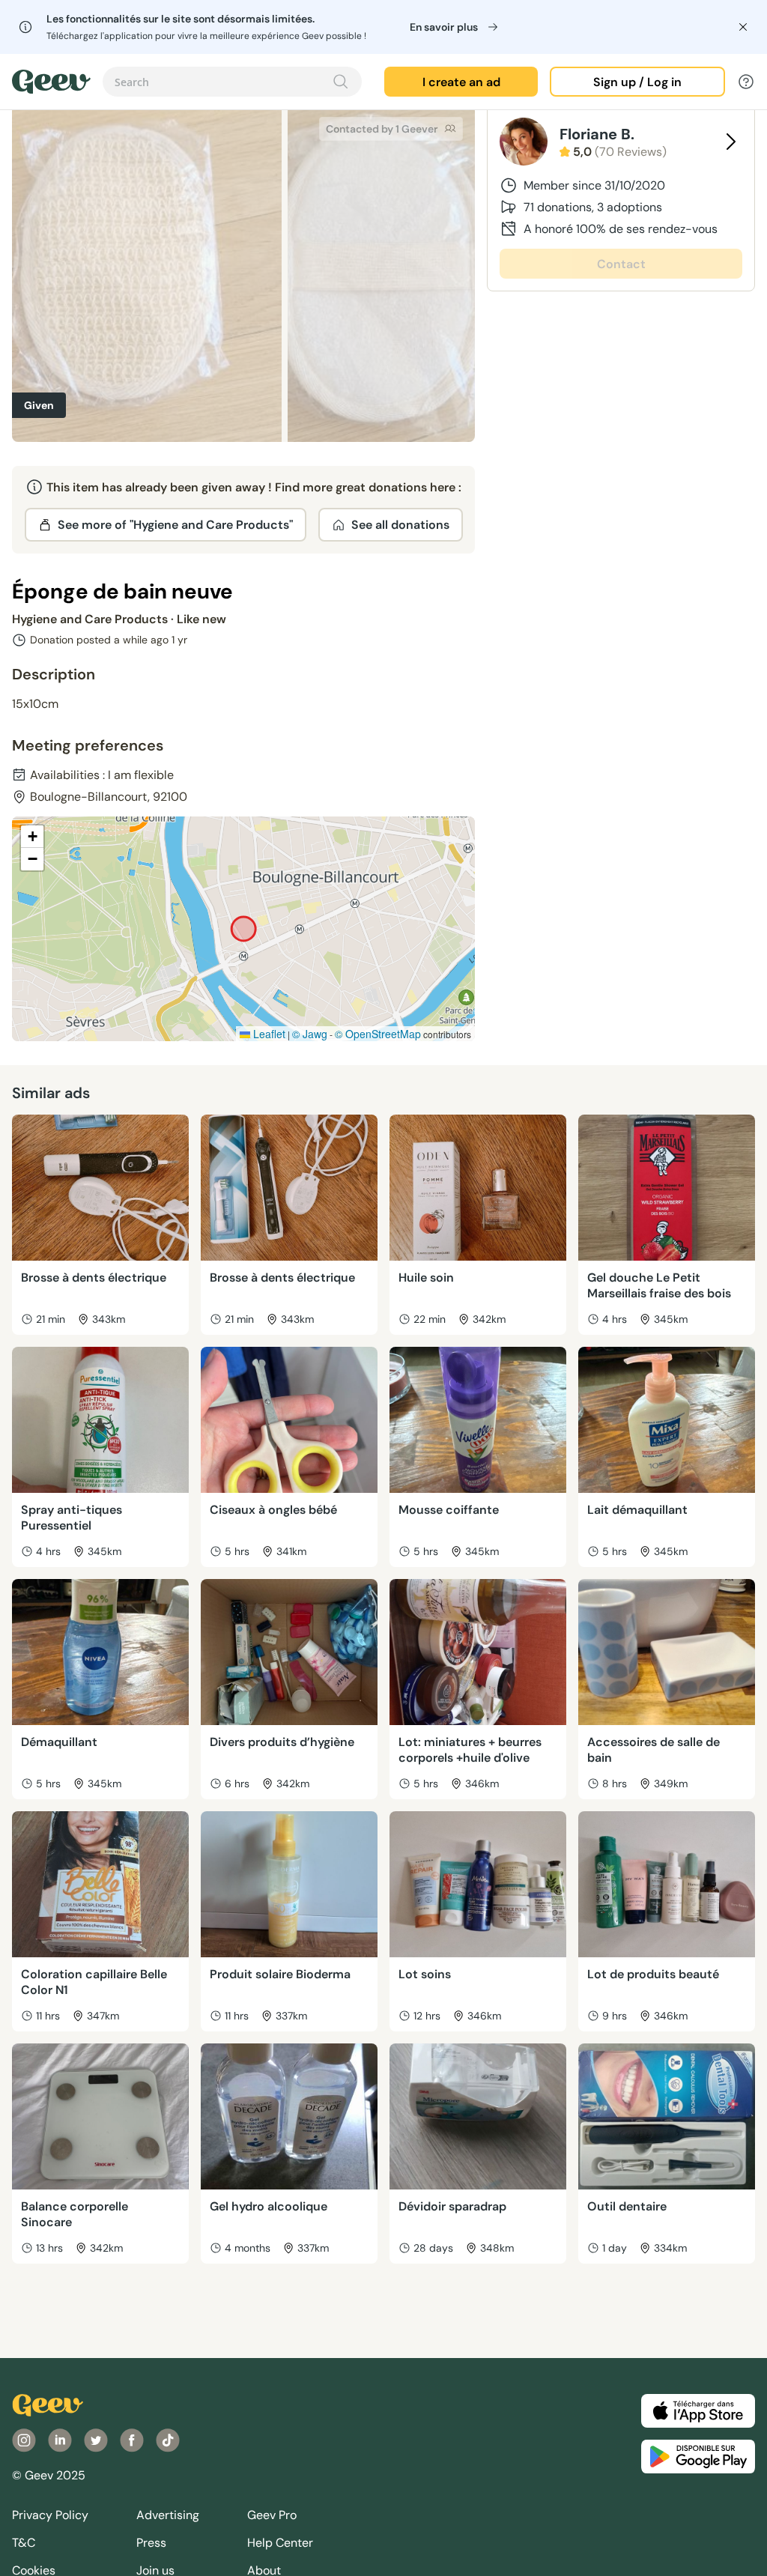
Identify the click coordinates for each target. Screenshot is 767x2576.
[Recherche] (341, 82)
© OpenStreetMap (378, 1034)
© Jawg (310, 1034)
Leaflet (268, 1034)
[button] (32, 837)
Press (151, 2543)
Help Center (280, 2543)
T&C (24, 2543)
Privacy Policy (50, 2515)
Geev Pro (272, 2515)
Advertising (168, 2515)
